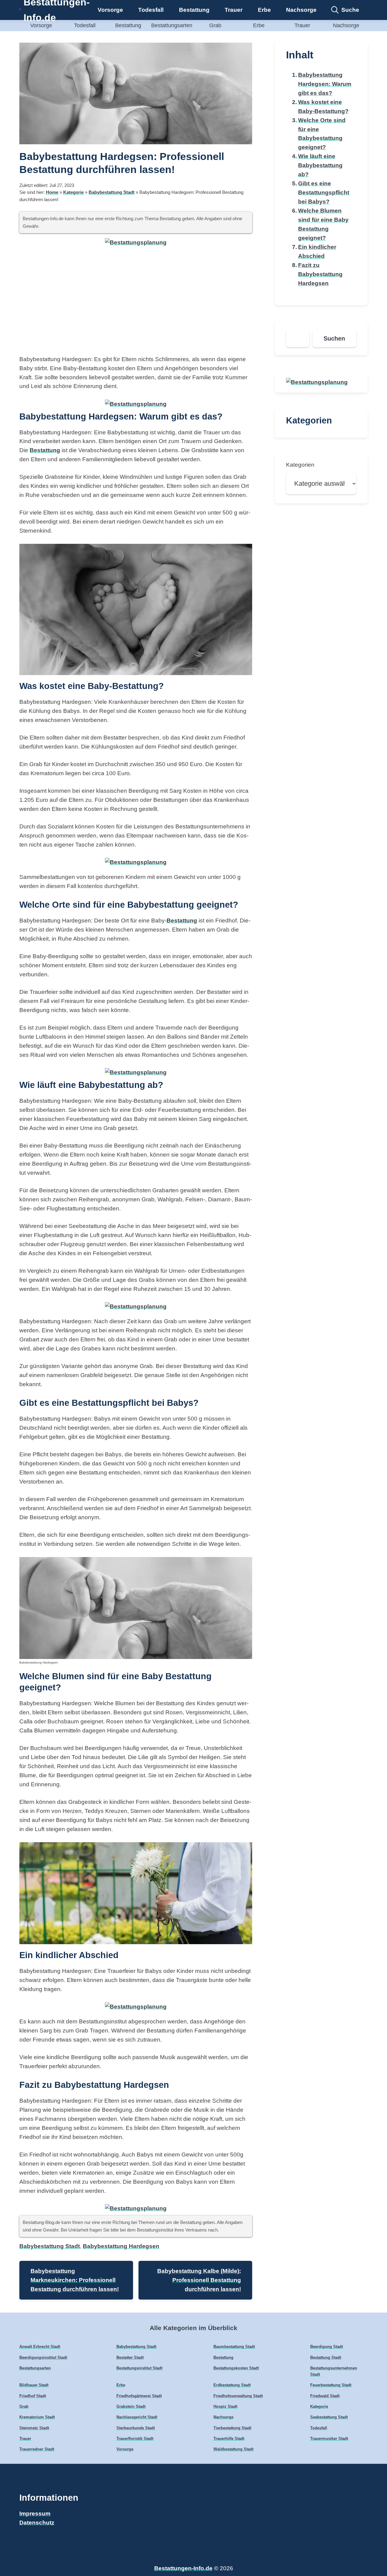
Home (52, 192)
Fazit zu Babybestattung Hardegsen (320, 274)
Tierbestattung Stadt (232, 2428)
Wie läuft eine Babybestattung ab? (320, 165)
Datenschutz (37, 2523)
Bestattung (194, 10)
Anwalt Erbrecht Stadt (40, 2347)
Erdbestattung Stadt (232, 2385)
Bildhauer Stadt (34, 2385)
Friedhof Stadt (33, 2396)
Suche (350, 10)
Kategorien (300, 465)
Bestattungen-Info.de (183, 2568)
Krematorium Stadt (37, 2417)
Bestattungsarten (172, 25)
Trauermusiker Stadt (329, 2439)
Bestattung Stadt (326, 2357)
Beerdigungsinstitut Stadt (43, 2357)
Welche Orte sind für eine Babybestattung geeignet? (322, 134)
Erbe (264, 10)
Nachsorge (301, 10)
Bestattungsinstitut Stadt (139, 2368)
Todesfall (151, 10)
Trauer (234, 10)
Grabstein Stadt (131, 2406)
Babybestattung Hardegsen (121, 2246)
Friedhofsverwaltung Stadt (238, 2396)
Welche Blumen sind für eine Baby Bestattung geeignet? (323, 224)
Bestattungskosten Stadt (236, 2368)
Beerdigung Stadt (327, 2347)
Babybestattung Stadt (112, 192)
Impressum (35, 2514)
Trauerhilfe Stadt (229, 2439)
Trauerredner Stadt (37, 2449)
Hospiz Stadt (225, 2406)
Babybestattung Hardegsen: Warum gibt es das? (325, 84)
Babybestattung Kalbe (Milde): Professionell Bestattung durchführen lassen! (199, 2280)
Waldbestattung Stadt (233, 2449)
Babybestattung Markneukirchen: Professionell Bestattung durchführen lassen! (75, 2280)
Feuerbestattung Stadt (331, 2385)
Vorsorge (110, 10)
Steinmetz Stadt (34, 2428)
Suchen (334, 338)
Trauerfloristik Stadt (135, 2439)
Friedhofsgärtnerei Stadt (139, 2396)
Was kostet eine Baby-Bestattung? (323, 107)
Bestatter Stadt (130, 2357)
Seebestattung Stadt (329, 2417)
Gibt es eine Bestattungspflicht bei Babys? (324, 193)
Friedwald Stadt (325, 2396)
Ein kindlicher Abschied (317, 251)
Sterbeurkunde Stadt (136, 2428)
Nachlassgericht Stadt (137, 2417)
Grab (215, 25)
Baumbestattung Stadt (234, 2347)
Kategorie (73, 192)
